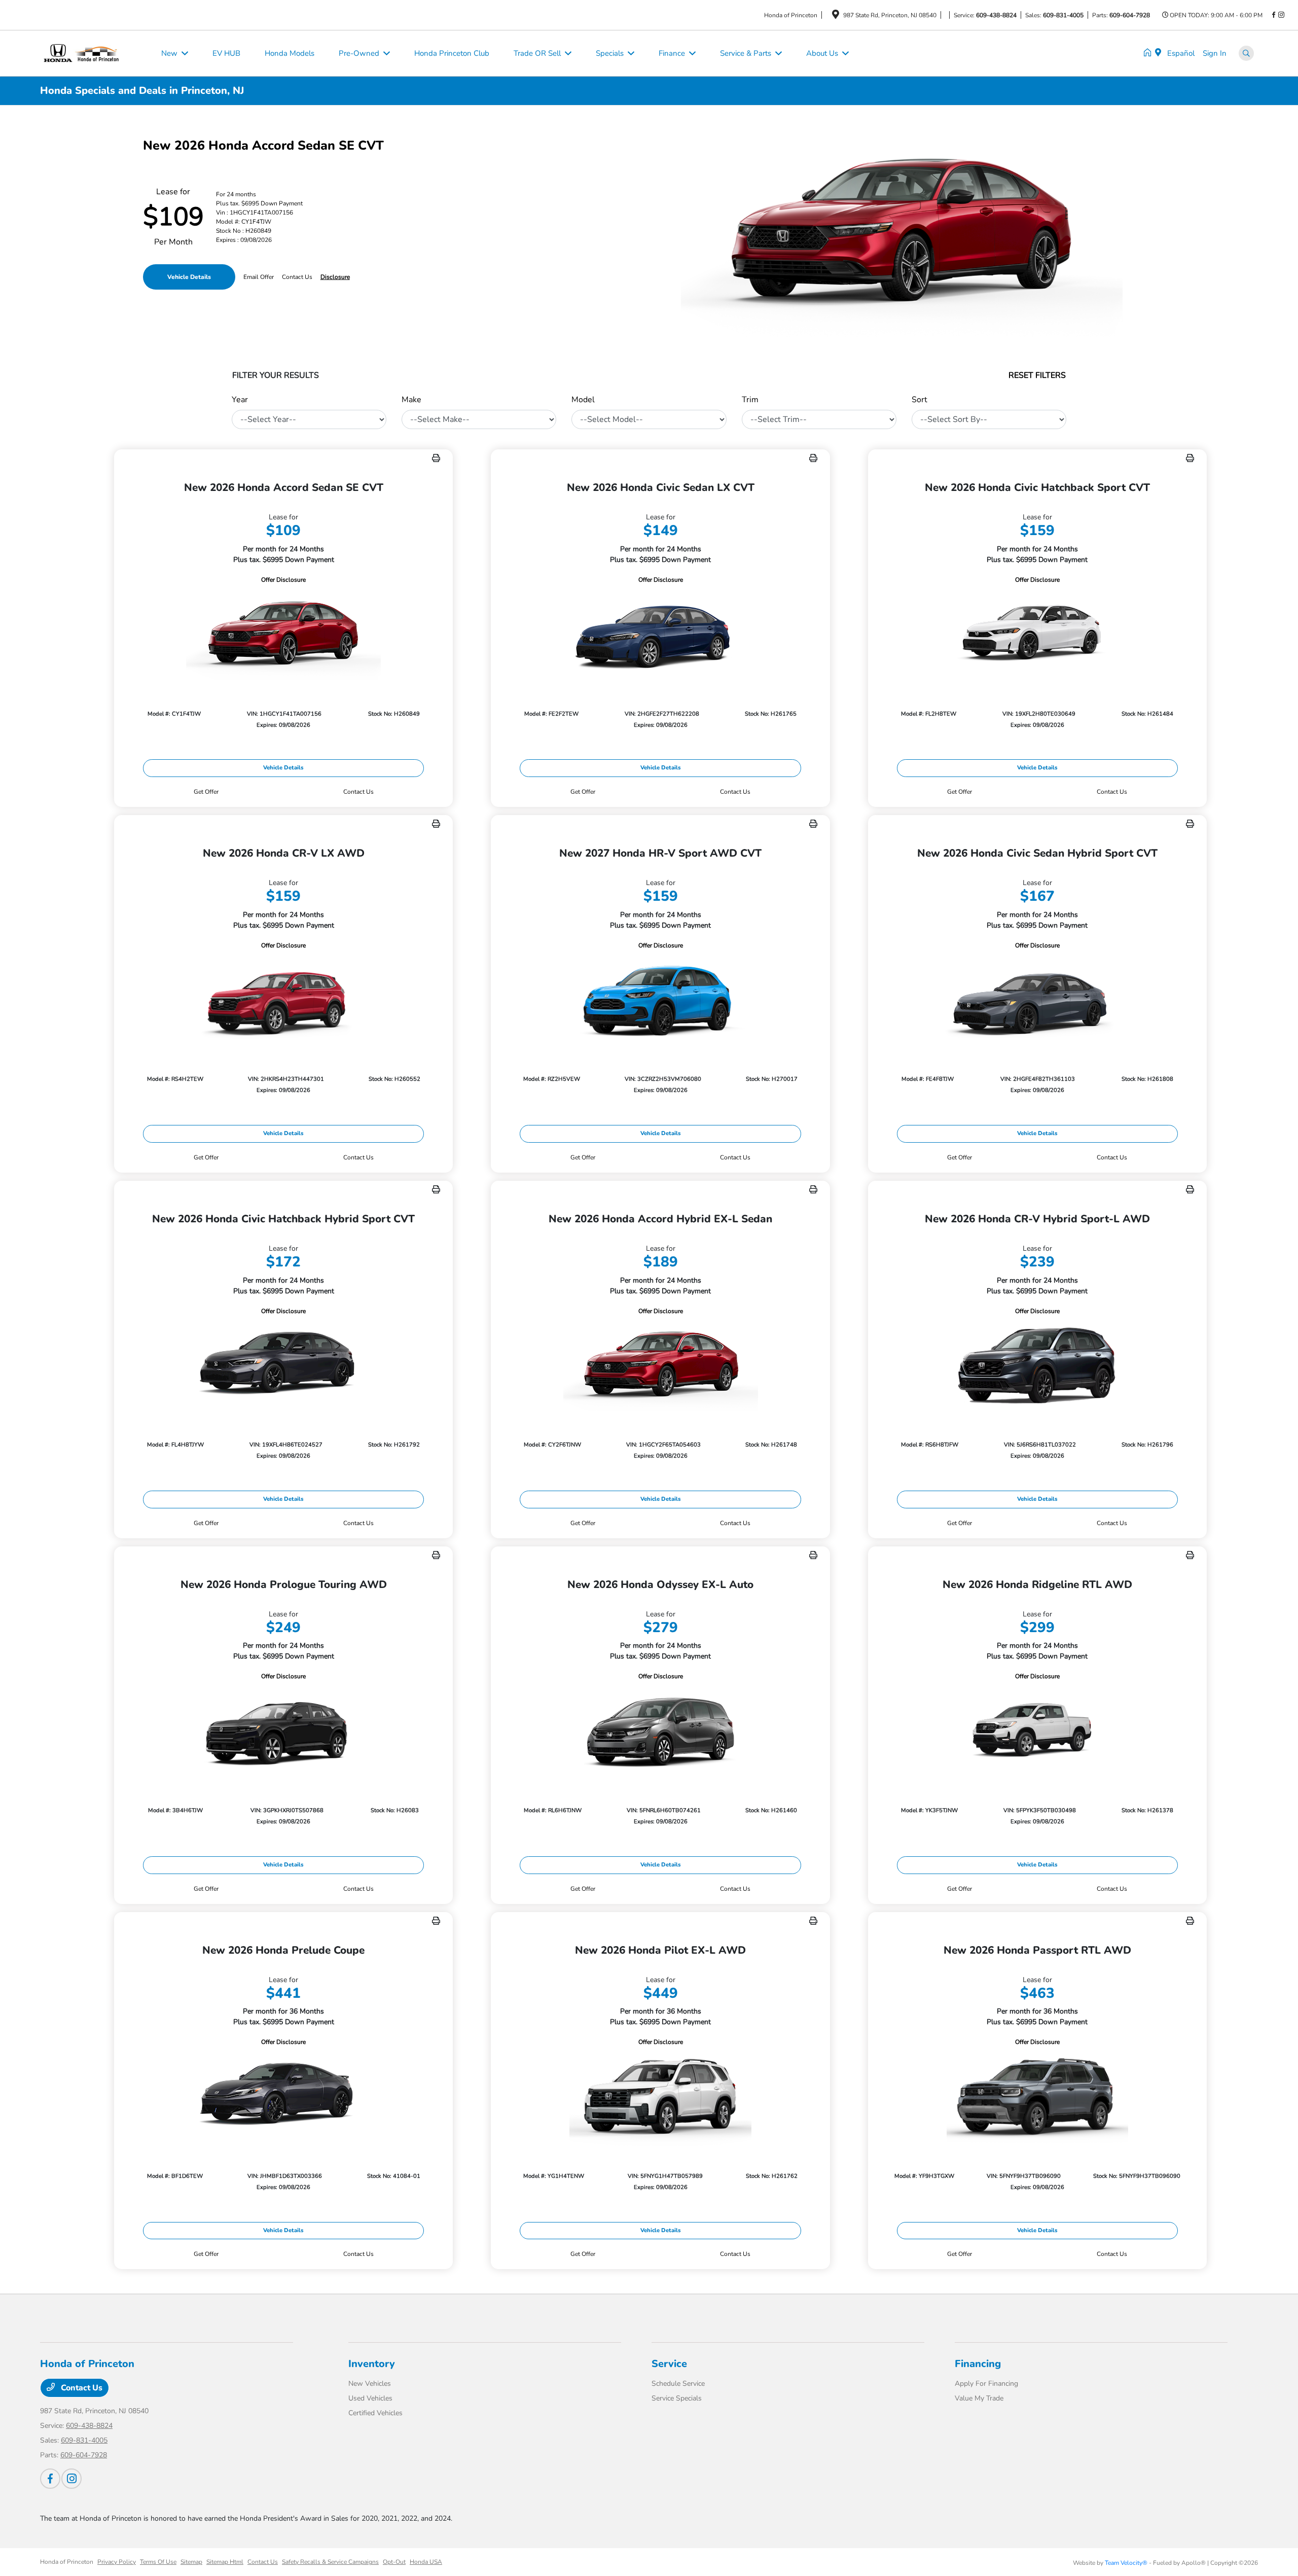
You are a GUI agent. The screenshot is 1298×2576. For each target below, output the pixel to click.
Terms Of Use (158, 2562)
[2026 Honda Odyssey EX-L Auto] (660, 1731)
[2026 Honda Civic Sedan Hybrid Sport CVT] (1037, 1000)
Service (669, 2364)
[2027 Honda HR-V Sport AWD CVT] (660, 1000)
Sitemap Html (225, 2562)
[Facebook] (1274, 15)
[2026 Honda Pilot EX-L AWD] (660, 2096)
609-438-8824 (996, 15)
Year (240, 400)
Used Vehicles (370, 2398)
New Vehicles (370, 2384)
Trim (750, 400)
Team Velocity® (1126, 2563)
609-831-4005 (1063, 15)
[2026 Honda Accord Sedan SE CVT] (283, 634)
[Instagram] (1281, 15)
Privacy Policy (117, 2562)
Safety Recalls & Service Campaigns (330, 2562)
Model (583, 400)
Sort (920, 400)
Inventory (372, 2364)
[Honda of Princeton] (95, 53)
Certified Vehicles (375, 2413)
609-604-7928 (1130, 15)
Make (411, 400)
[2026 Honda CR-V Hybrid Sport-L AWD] (1037, 1366)
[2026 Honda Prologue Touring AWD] (283, 1731)
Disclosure (335, 277)
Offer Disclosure (283, 580)
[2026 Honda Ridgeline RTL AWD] (1037, 1731)
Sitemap (191, 2562)
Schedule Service (678, 2384)
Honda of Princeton (67, 2562)
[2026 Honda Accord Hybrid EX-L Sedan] (660, 1366)
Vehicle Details (189, 277)
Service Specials (677, 2398)
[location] (836, 16)
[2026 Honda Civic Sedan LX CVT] (660, 634)
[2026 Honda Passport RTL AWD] (1037, 2096)
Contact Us (81, 2388)
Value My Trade (979, 2398)
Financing (978, 2364)
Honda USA (426, 2562)
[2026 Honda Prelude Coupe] (283, 2096)
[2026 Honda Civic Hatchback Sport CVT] (1037, 634)
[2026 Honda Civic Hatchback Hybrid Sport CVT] (283, 1366)
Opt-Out (394, 2562)
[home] (1149, 53)
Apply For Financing (986, 2384)
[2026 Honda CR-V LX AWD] (283, 1000)
